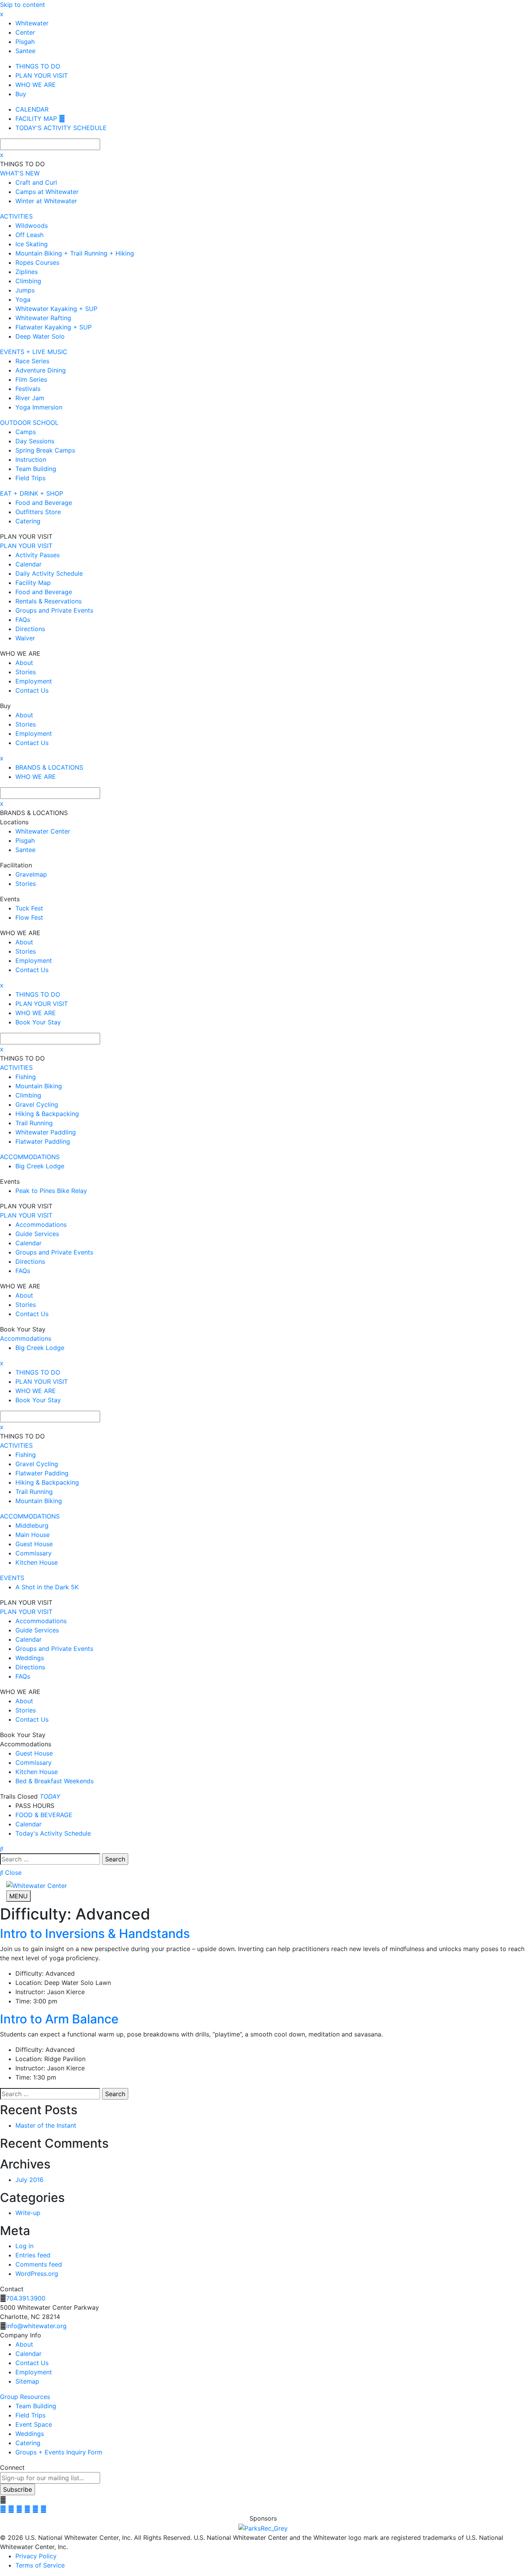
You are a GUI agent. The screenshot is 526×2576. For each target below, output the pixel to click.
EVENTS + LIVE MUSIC (34, 352)
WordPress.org (37, 2274)
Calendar (28, 2354)
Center (25, 32)
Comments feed (39, 2264)
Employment (34, 2372)
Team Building (36, 2406)
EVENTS (12, 1578)
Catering (28, 2443)
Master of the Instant (46, 2125)
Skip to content (23, 5)
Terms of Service (40, 2565)
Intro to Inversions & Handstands (95, 1934)
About (24, 2344)
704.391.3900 (26, 2298)
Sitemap (27, 2381)
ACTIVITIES (16, 216)
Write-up (28, 2213)
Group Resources (25, 2397)
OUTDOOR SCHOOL (29, 423)
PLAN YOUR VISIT (26, 546)
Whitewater (32, 23)
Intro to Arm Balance (59, 2019)
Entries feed (33, 2255)
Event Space (34, 2424)
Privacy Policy (36, 2556)
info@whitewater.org (36, 2326)
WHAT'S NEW (20, 173)
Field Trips (30, 2415)
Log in (24, 2246)
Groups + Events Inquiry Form (59, 2452)
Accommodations (26, 1338)
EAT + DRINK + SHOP (32, 493)
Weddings (30, 2434)
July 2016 (29, 2180)
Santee (25, 51)
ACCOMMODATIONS (30, 1157)
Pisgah (25, 42)
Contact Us (32, 2363)
